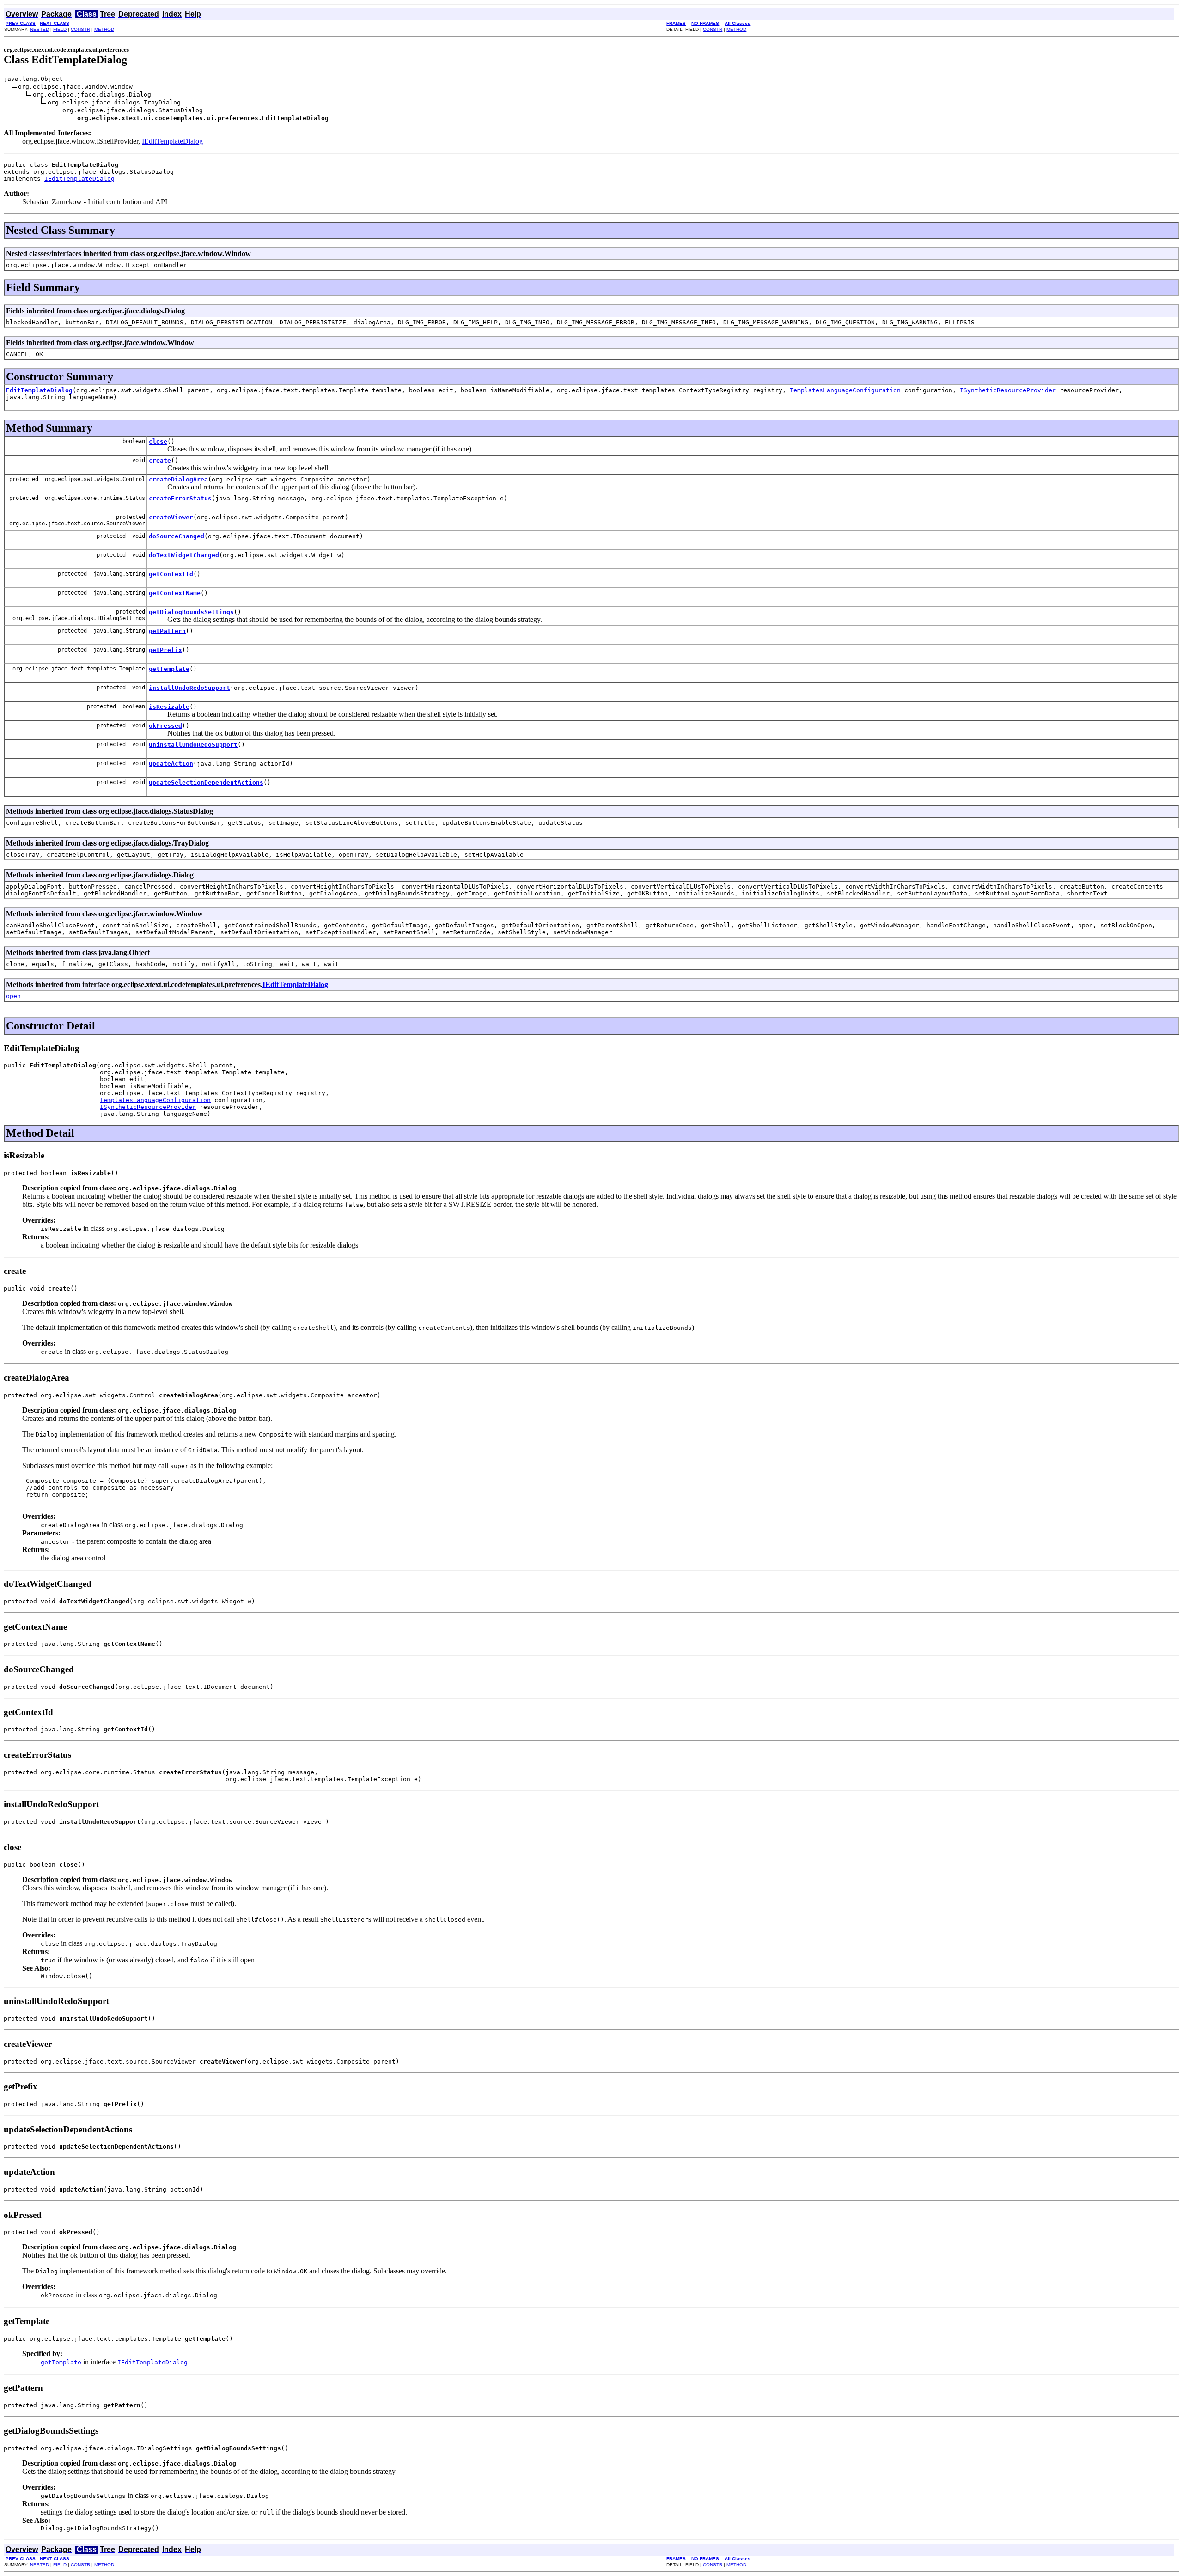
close (158, 442)
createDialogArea (178, 479)
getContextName (175, 593)
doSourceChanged (177, 536)
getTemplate (169, 669)
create (160, 460)
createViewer (171, 517)
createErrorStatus (180, 498)
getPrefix (165, 650)
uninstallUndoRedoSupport (193, 745)
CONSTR (80, 29)
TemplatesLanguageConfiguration (845, 390)
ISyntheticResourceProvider (1008, 390)
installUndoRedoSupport (189, 688)
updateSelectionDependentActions (206, 783)
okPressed (165, 726)
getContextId (171, 574)
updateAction (171, 764)
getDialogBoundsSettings (191, 612)
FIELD (60, 29)
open (13, 996)
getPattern (167, 631)
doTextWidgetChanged (184, 555)
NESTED (40, 29)
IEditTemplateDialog (172, 141)
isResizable (169, 707)
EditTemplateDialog (39, 390)
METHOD (104, 29)
